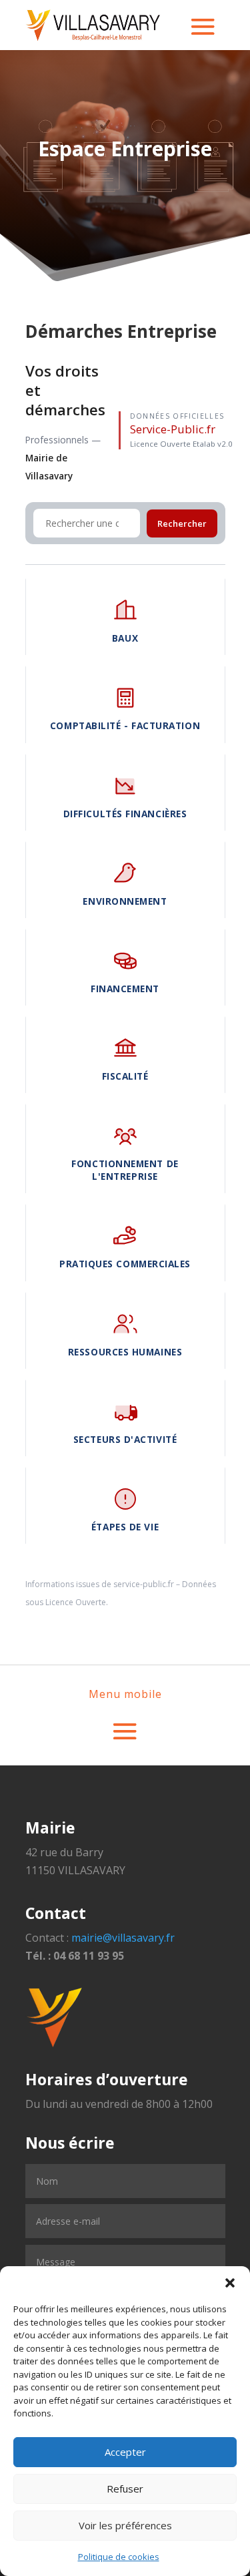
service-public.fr (144, 1584)
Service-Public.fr (173, 429)
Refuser (125, 2489)
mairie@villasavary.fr (123, 1938)
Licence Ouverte (76, 1602)
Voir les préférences (125, 2525)
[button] (230, 2283)
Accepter (125, 2452)
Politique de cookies (119, 2557)
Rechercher (182, 523)
